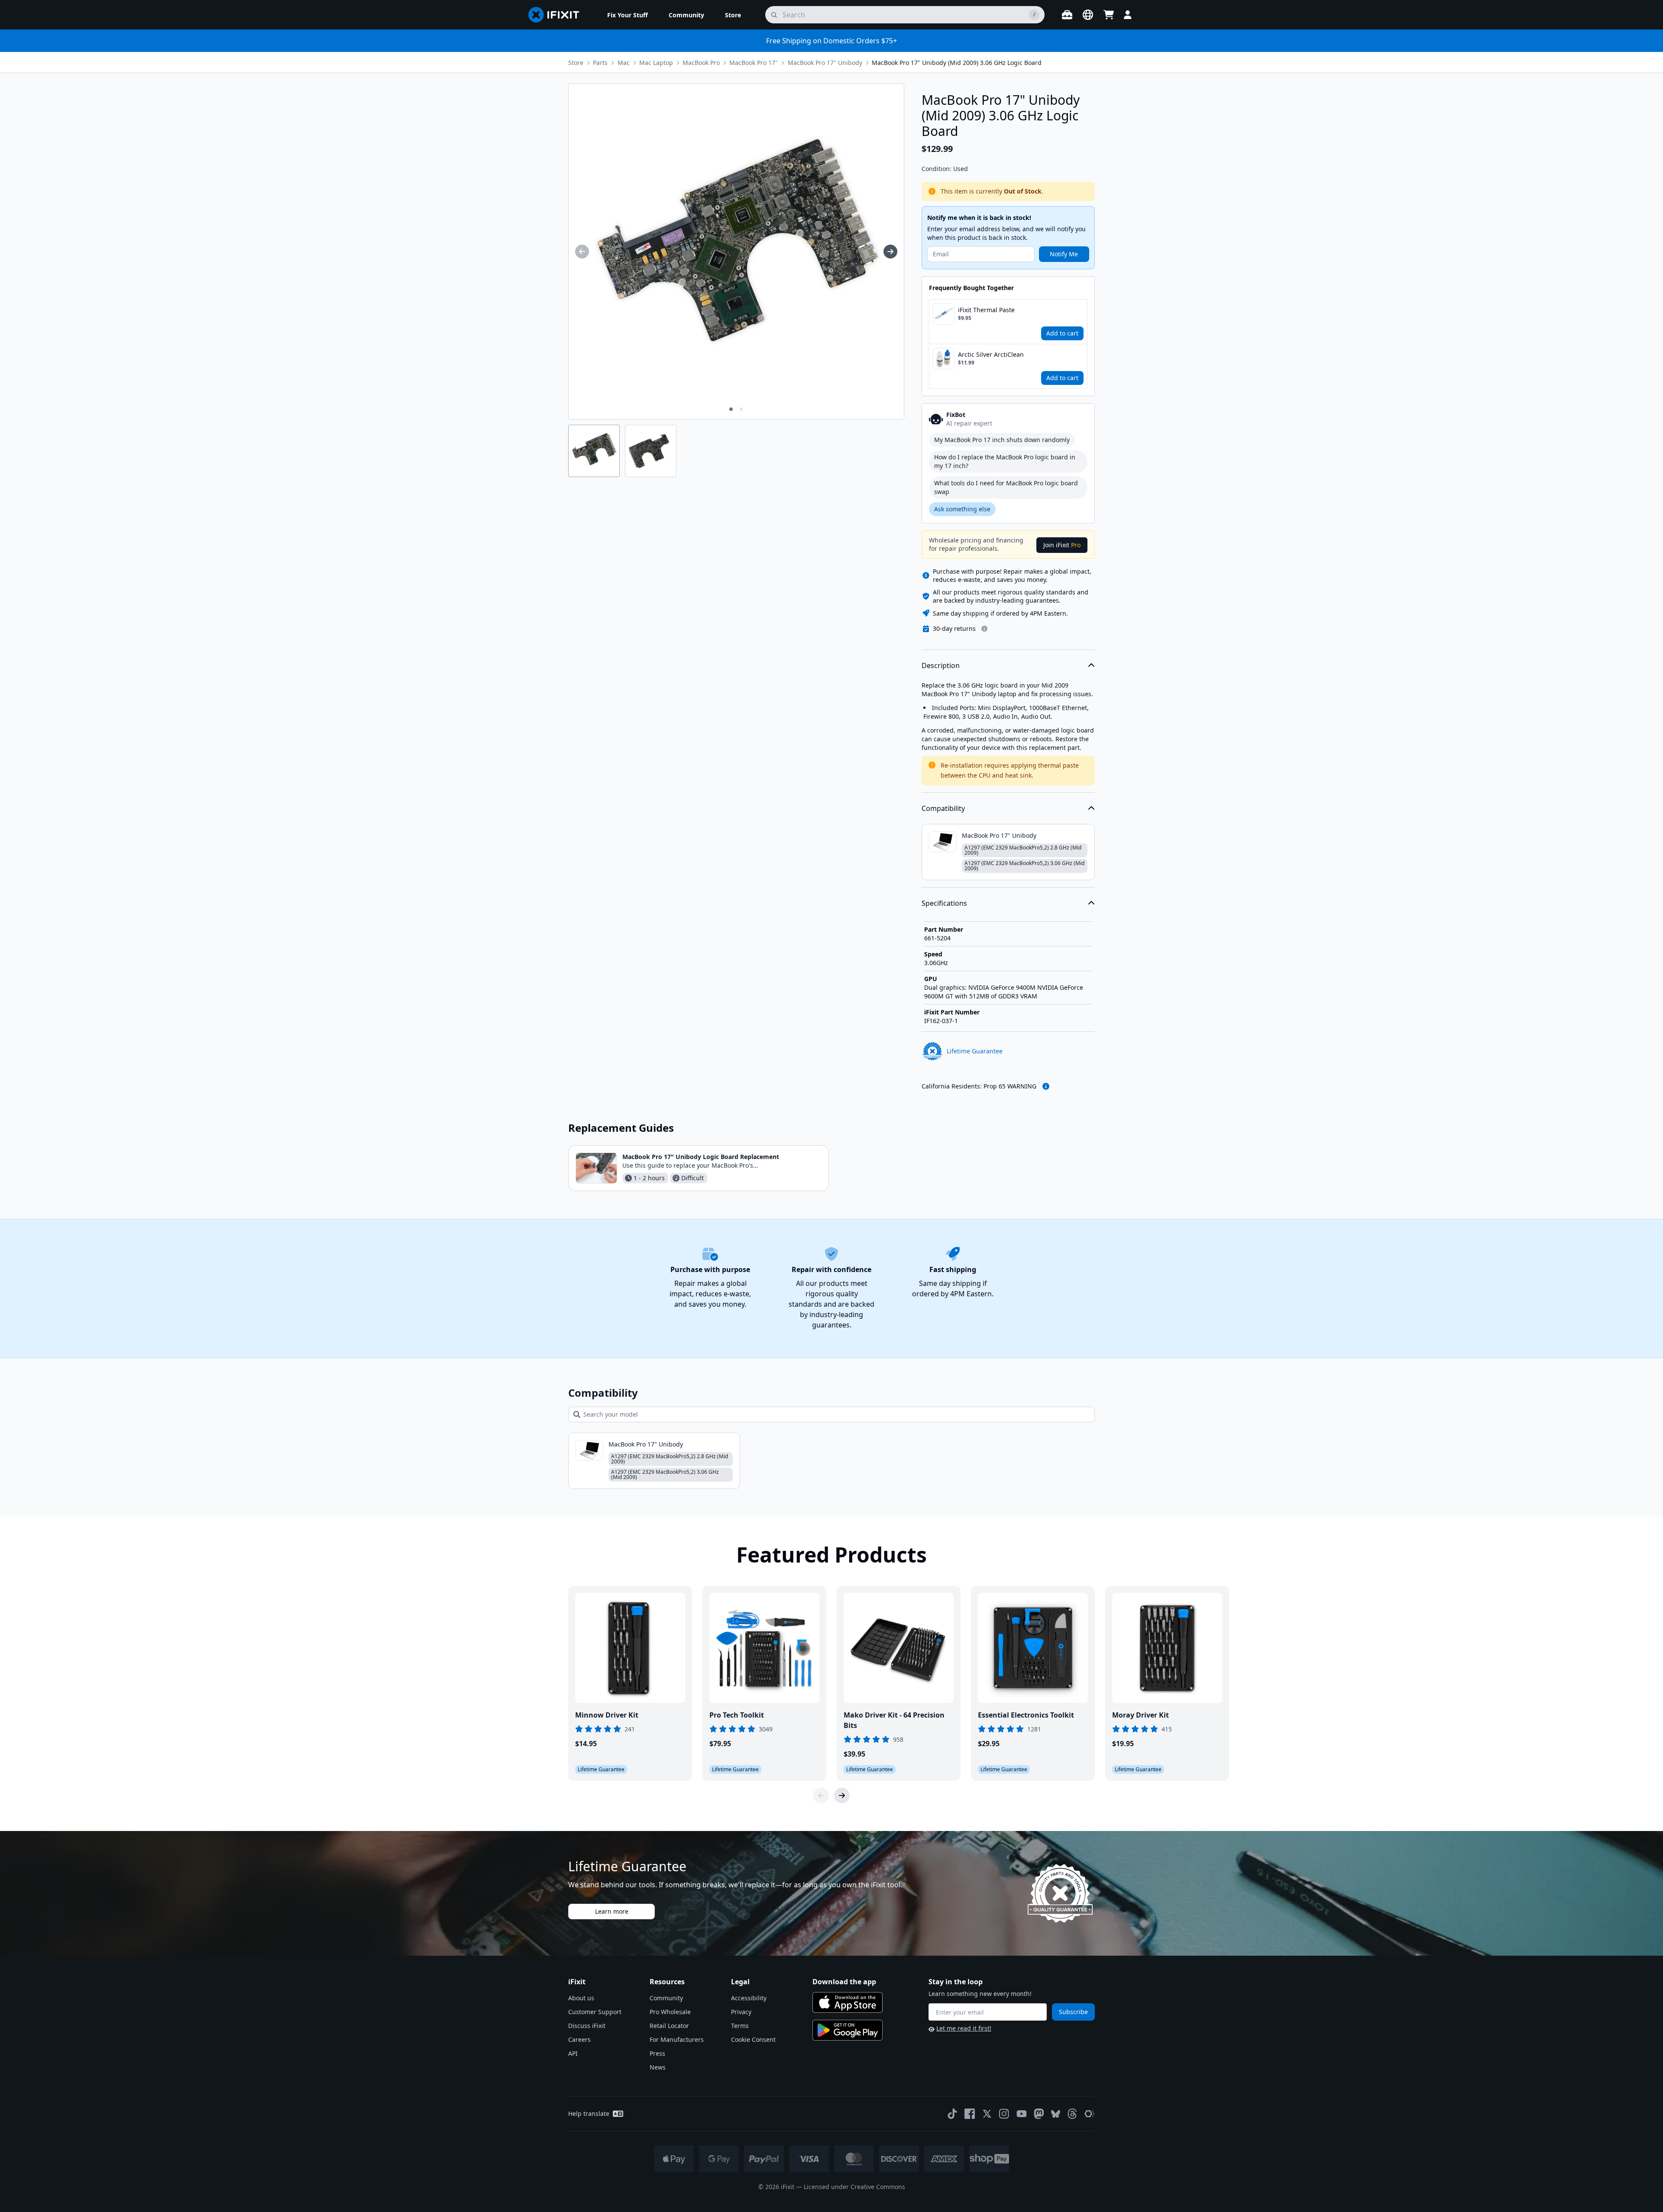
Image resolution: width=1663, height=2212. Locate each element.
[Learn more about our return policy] (984, 629)
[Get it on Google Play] (848, 2030)
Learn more (612, 1911)
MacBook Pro (701, 63)
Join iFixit (1062, 545)
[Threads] (1072, 2114)
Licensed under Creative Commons (854, 2187)
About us (581, 1998)
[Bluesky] (1056, 2114)
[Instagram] (1004, 2114)
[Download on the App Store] (848, 2002)
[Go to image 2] (741, 409)
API (573, 2053)
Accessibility (749, 1998)
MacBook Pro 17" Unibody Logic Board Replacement (701, 1157)
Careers (579, 2039)
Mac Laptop (656, 63)
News (658, 2067)
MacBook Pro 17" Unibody (825, 63)
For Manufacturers (677, 2039)
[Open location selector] (1088, 15)
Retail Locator (669, 2026)
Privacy (741, 2012)
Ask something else (962, 509)
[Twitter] (987, 2114)
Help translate (589, 2114)
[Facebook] (970, 2114)
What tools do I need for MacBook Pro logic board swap (1006, 487)
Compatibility (943, 808)
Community (666, 1998)
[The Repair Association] (1090, 2114)
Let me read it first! (964, 2028)
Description (941, 665)
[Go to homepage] (557, 15)
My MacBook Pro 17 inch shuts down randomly (1002, 440)
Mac (624, 63)
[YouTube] (1022, 2114)
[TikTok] (952, 2114)
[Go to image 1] (731, 409)
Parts (600, 63)
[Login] (1128, 15)
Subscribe (1073, 2012)
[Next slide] (842, 1795)
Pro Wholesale (670, 2012)
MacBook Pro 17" (754, 63)
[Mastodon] (1039, 2114)
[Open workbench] (1067, 15)
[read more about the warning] (1046, 1086)
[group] (582, 252)
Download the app (844, 1982)
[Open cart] (1109, 15)
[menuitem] (628, 15)
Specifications (944, 903)
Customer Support (595, 2012)
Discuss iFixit (587, 2026)
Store (576, 63)
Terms (740, 2026)
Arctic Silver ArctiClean (991, 354)
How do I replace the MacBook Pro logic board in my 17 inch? (1005, 461)
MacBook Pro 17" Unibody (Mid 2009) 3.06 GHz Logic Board (957, 63)
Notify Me (1064, 254)
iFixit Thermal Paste (986, 310)
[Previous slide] (821, 1795)
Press (657, 2053)
